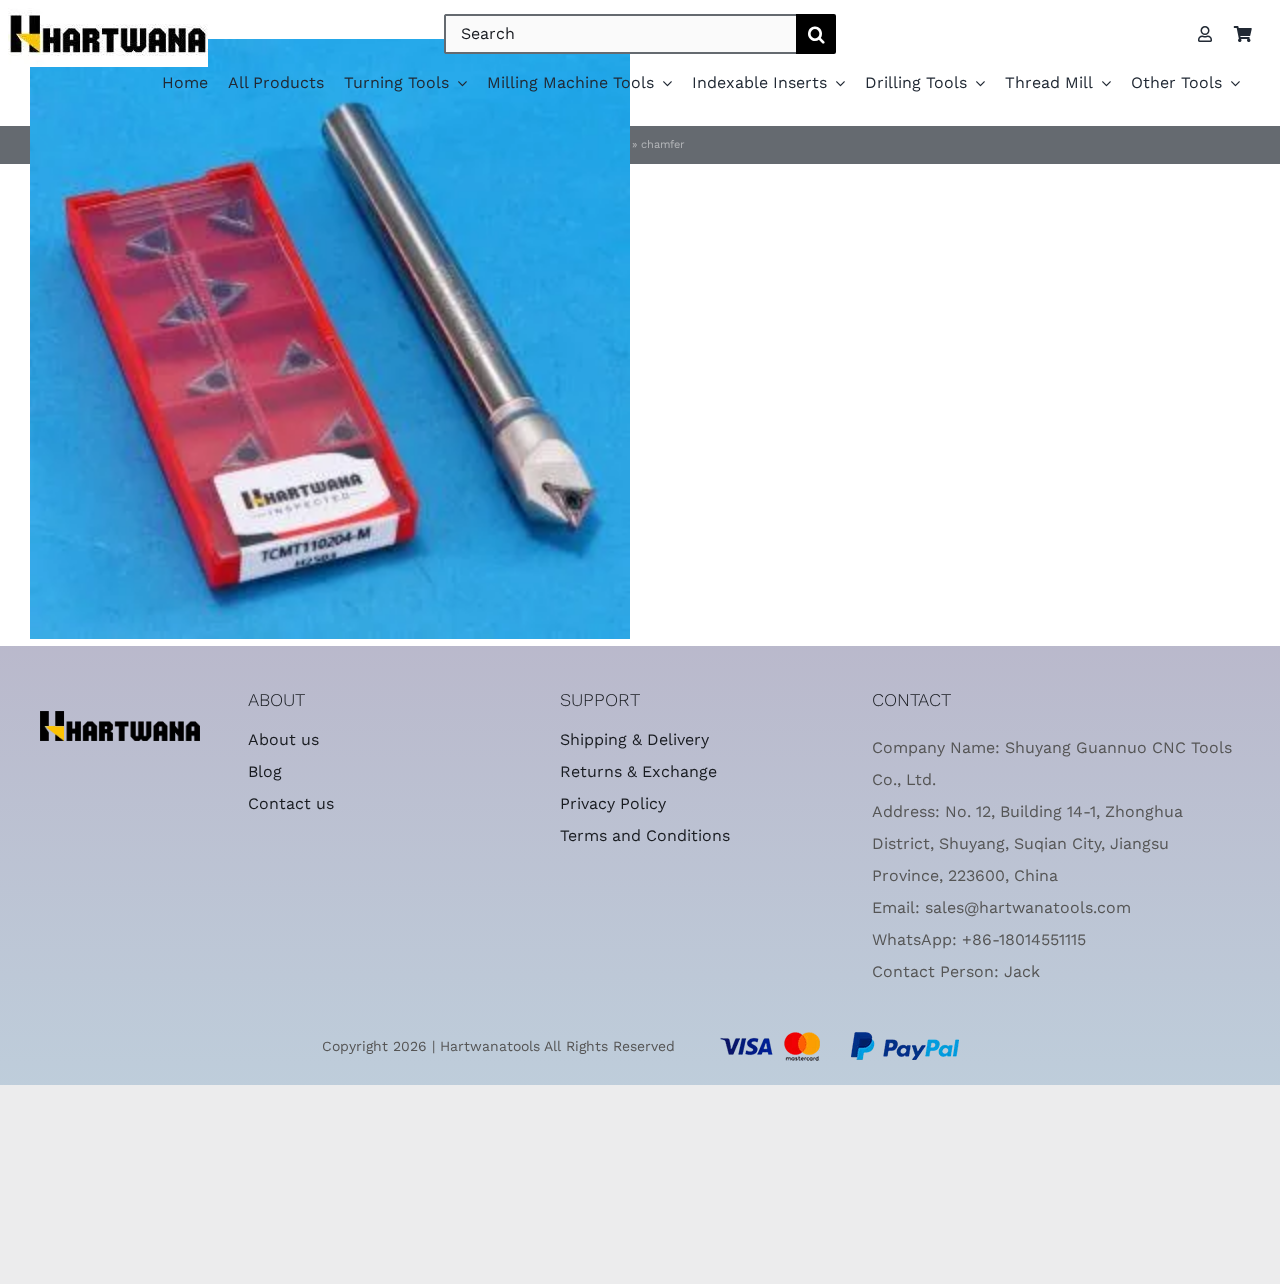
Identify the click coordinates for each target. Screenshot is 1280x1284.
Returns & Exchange (638, 771)
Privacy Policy (613, 803)
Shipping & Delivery (634, 739)
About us (283, 739)
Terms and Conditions (645, 835)
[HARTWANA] (120, 719)
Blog (265, 771)
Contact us (291, 803)
